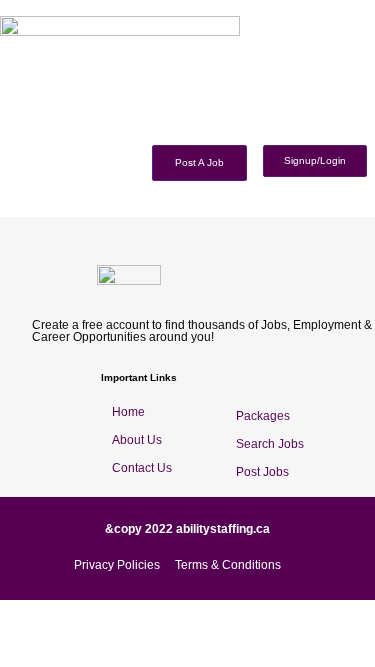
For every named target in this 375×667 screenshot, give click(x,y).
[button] (367, 134)
